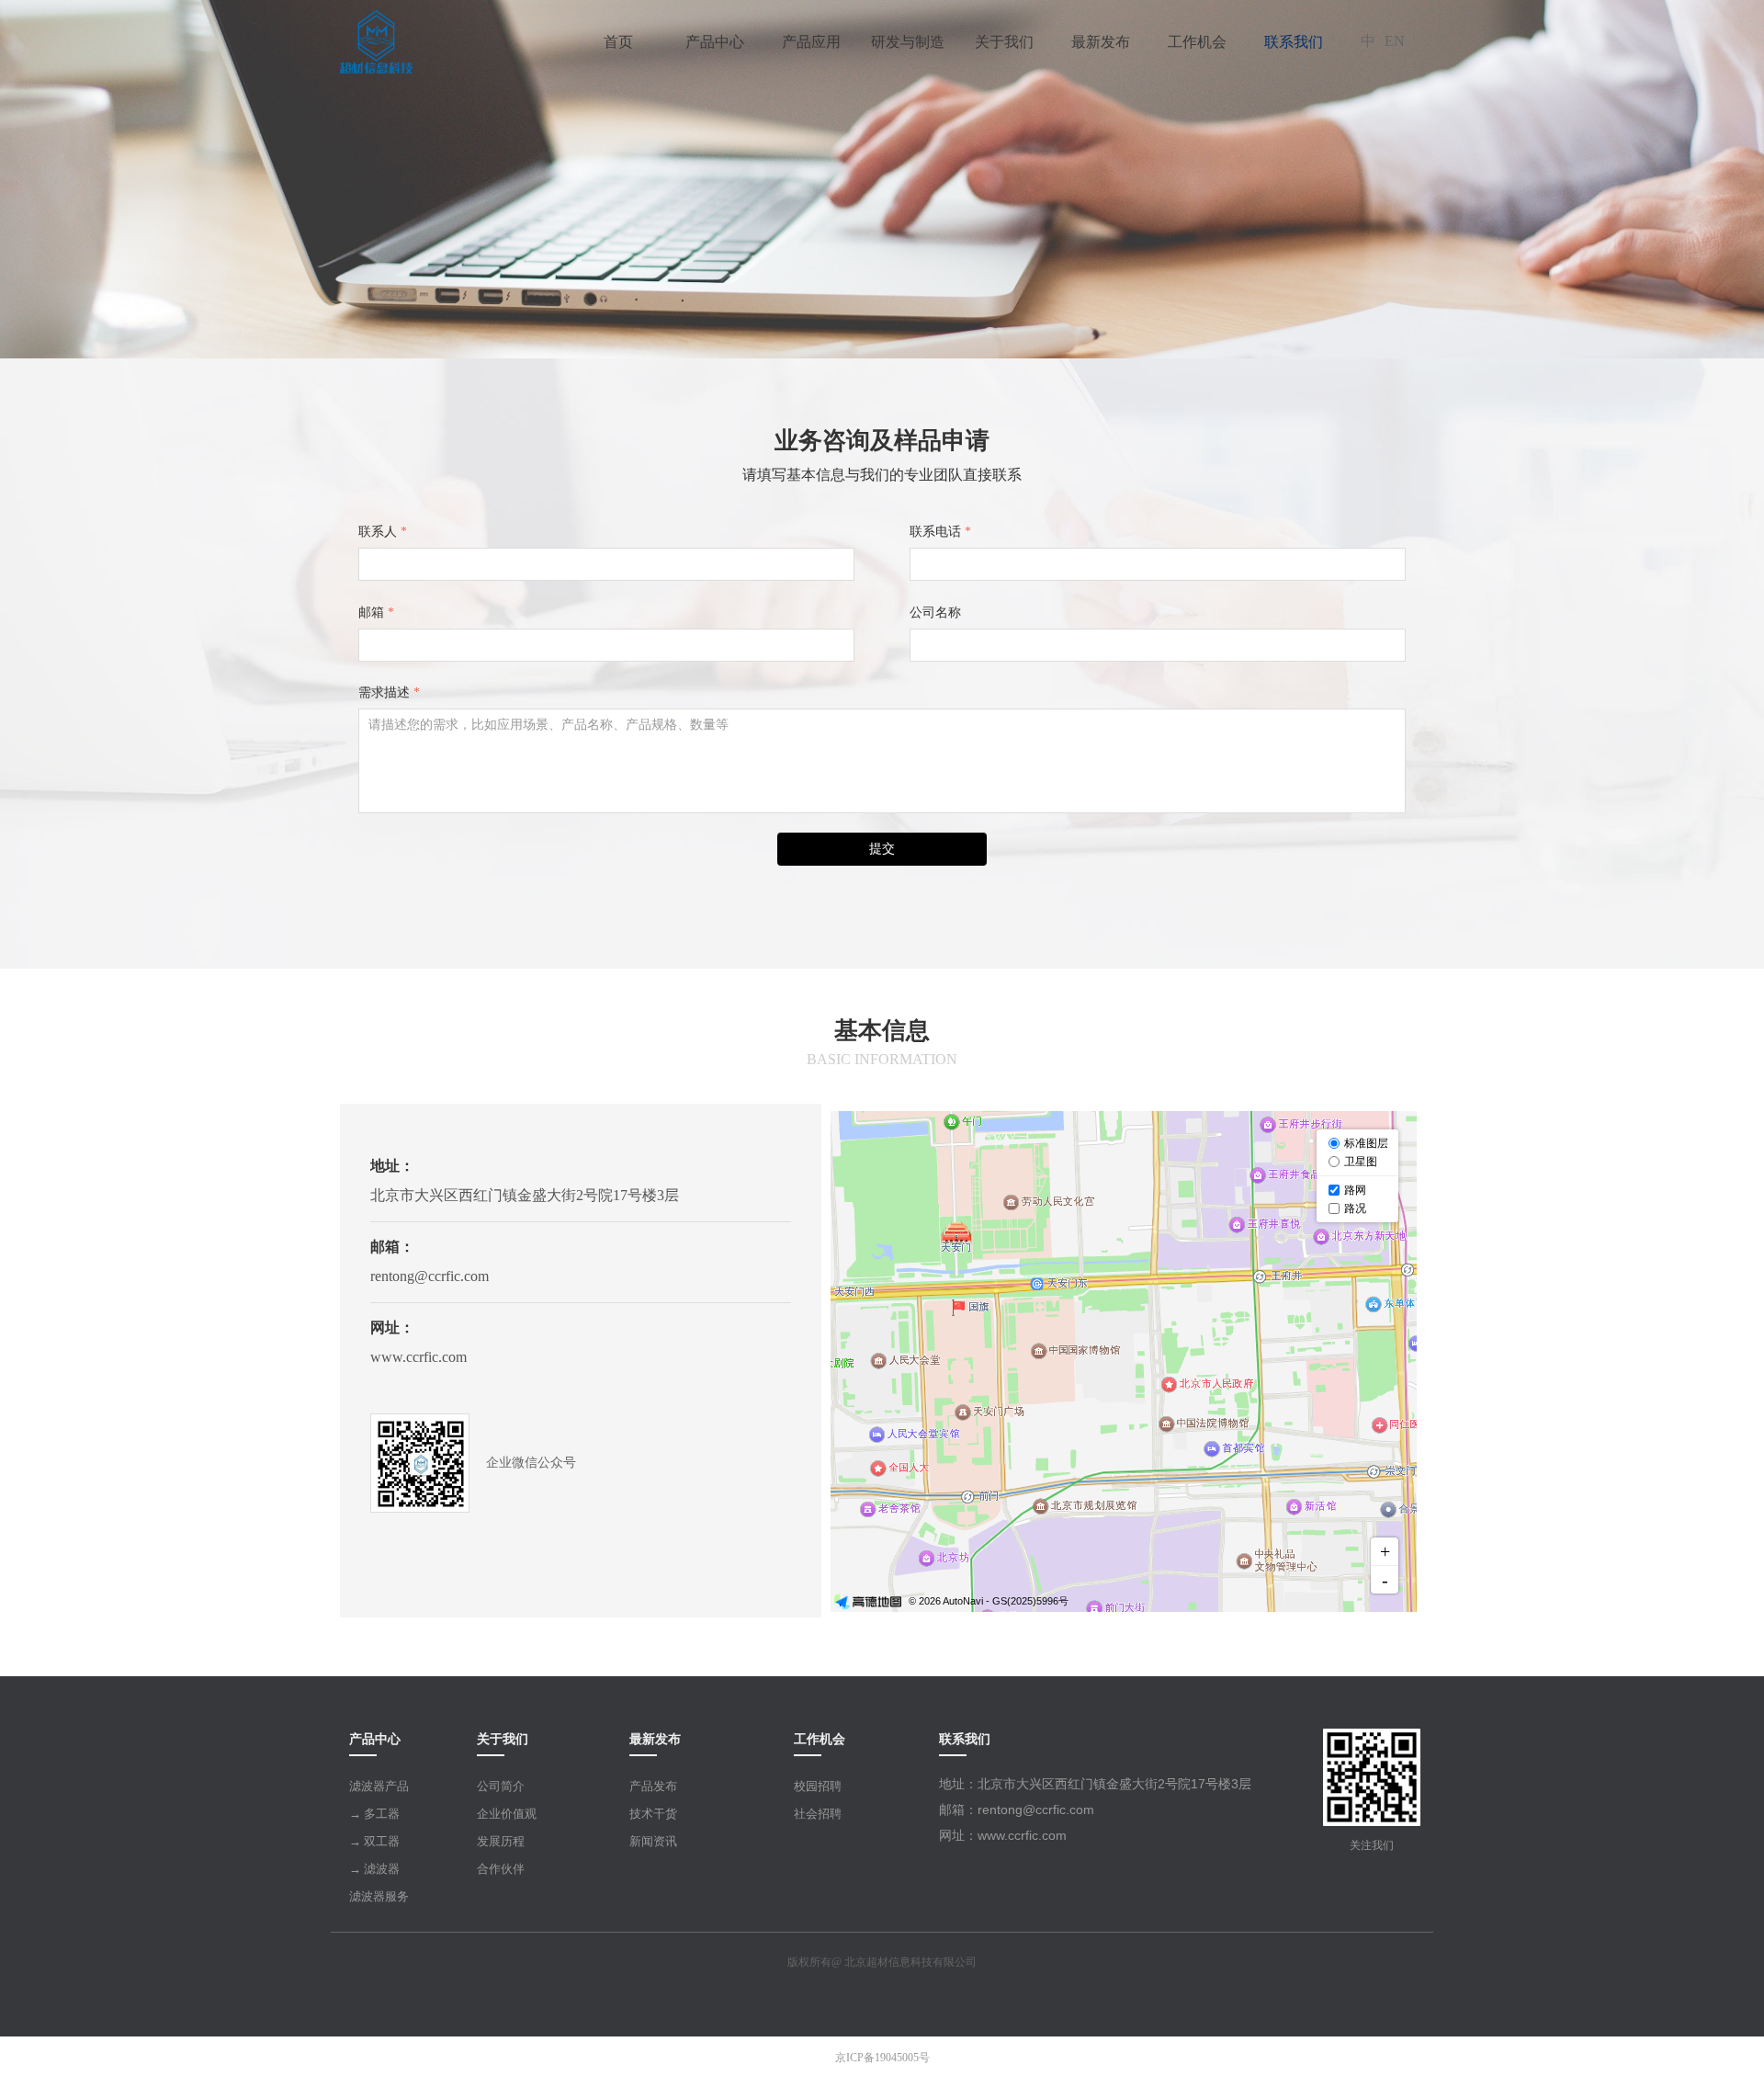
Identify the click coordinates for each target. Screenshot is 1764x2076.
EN (1395, 41)
